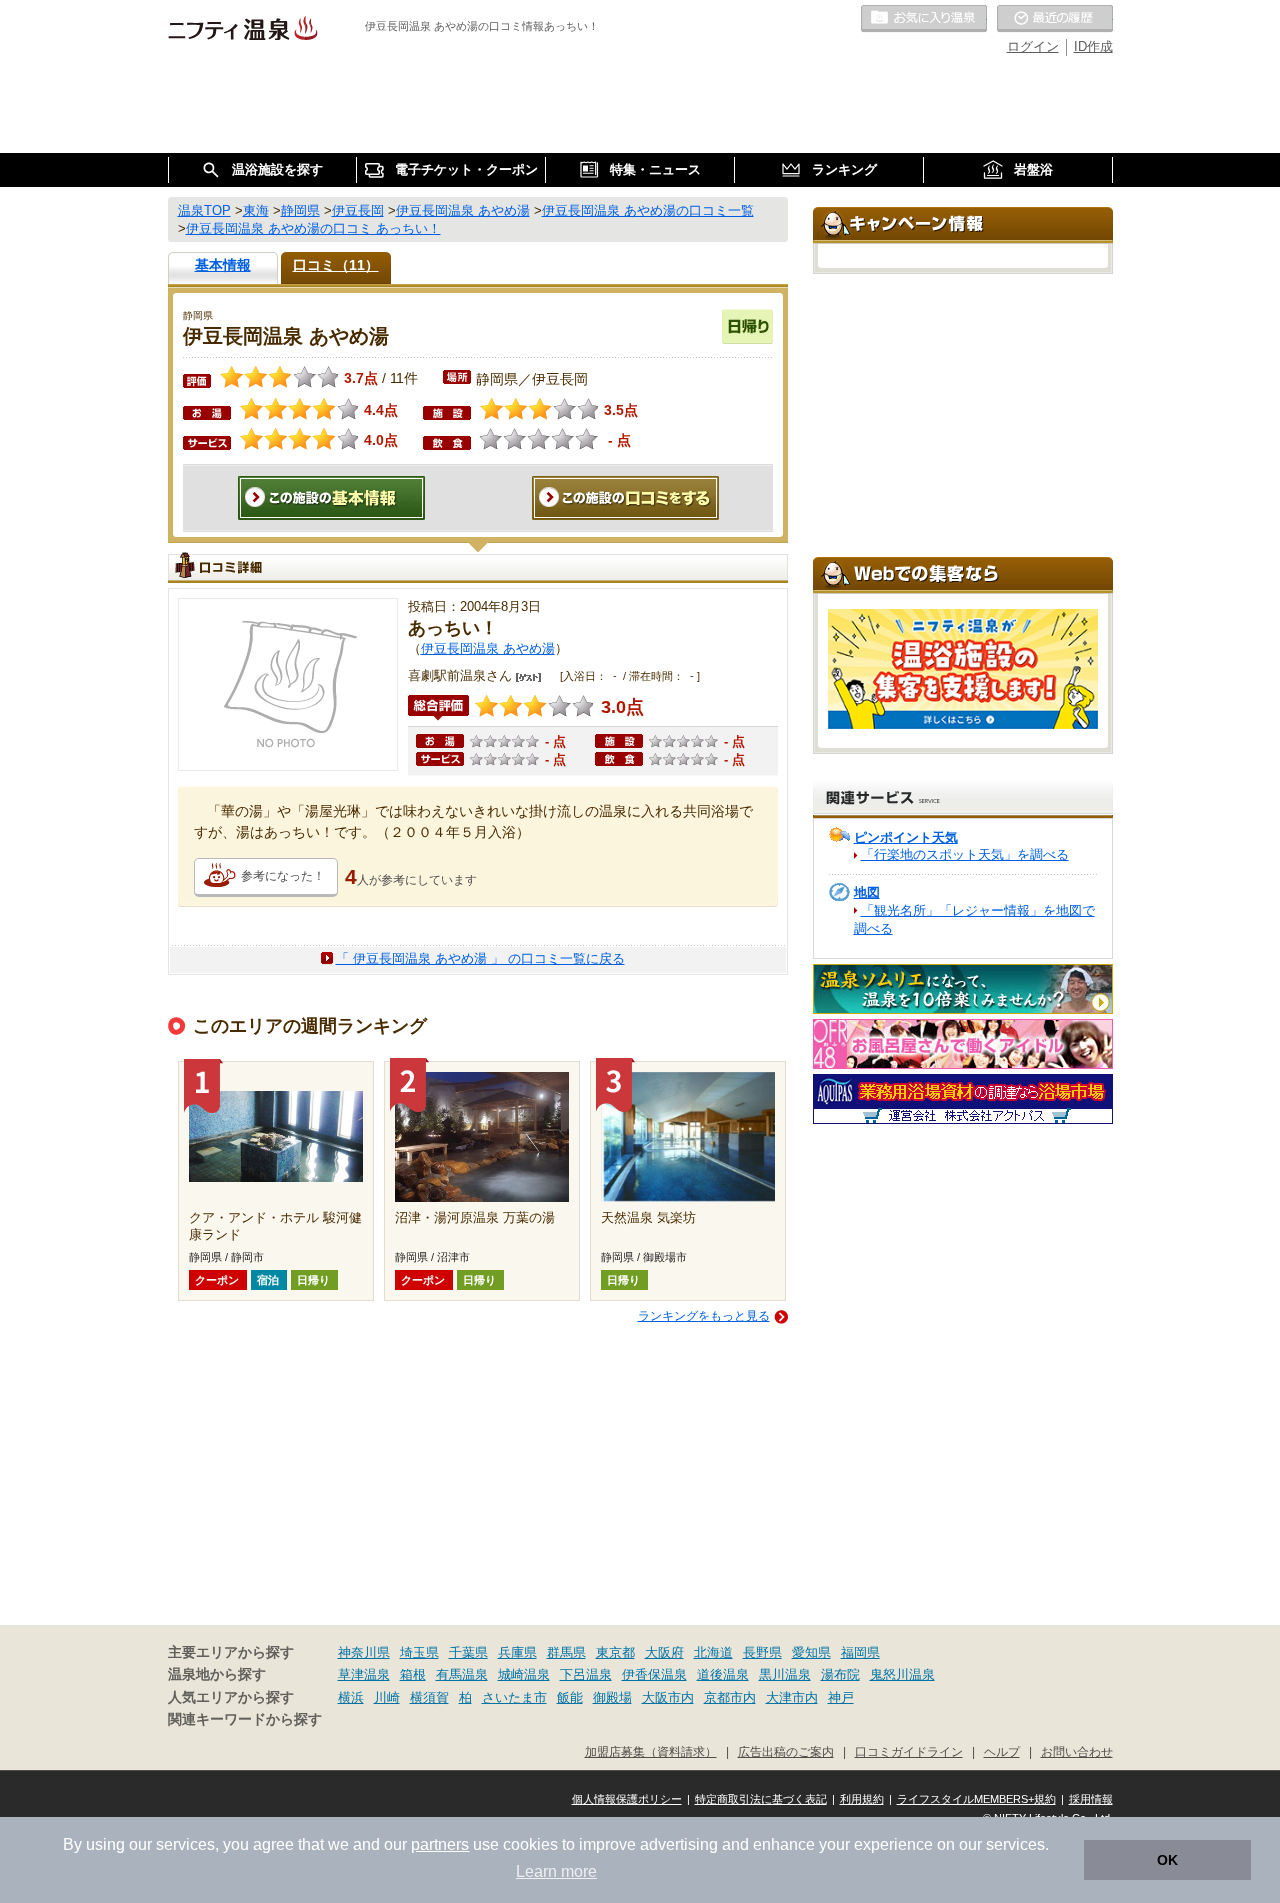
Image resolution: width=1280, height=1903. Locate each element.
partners (440, 1844)
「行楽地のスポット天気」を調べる (965, 854)
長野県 (762, 1652)
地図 (867, 892)
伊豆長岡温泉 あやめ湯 (488, 648)
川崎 (387, 1697)
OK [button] (1167, 1860)
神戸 (841, 1697)
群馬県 (566, 1652)
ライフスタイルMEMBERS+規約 (976, 1799)
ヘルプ (1002, 1751)
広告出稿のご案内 (786, 1751)
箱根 (413, 1674)
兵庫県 (517, 1652)
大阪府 (664, 1652)
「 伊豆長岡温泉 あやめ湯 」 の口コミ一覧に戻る (480, 958)
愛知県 (811, 1652)
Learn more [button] (556, 1871)
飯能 (570, 1697)
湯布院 (840, 1674)
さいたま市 (514, 1697)
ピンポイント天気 (906, 837)
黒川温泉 (785, 1674)
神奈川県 (364, 1652)
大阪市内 (668, 1697)
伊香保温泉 (654, 1674)
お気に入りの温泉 (924, 19)
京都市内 (730, 1697)
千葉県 (468, 1652)
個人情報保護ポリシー (627, 1799)
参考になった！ (283, 876)
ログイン (1033, 46)
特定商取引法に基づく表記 (761, 1799)
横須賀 (429, 1697)
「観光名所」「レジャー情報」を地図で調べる (974, 919)
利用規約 (862, 1799)
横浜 (351, 1697)
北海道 (713, 1652)
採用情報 (1091, 1799)
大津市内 (792, 1697)
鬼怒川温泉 (902, 1674)
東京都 (615, 1652)
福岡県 (860, 1652)
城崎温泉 (524, 1674)
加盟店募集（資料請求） (651, 1751)
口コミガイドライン (909, 1751)
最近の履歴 (1055, 19)
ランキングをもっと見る (704, 1316)
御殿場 (612, 1697)
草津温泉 (364, 1674)
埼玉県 (419, 1652)
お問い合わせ (1077, 1751)
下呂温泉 (586, 1674)
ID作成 (1093, 46)
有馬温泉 (462, 1674)
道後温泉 (723, 1674)
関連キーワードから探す (245, 1719)
